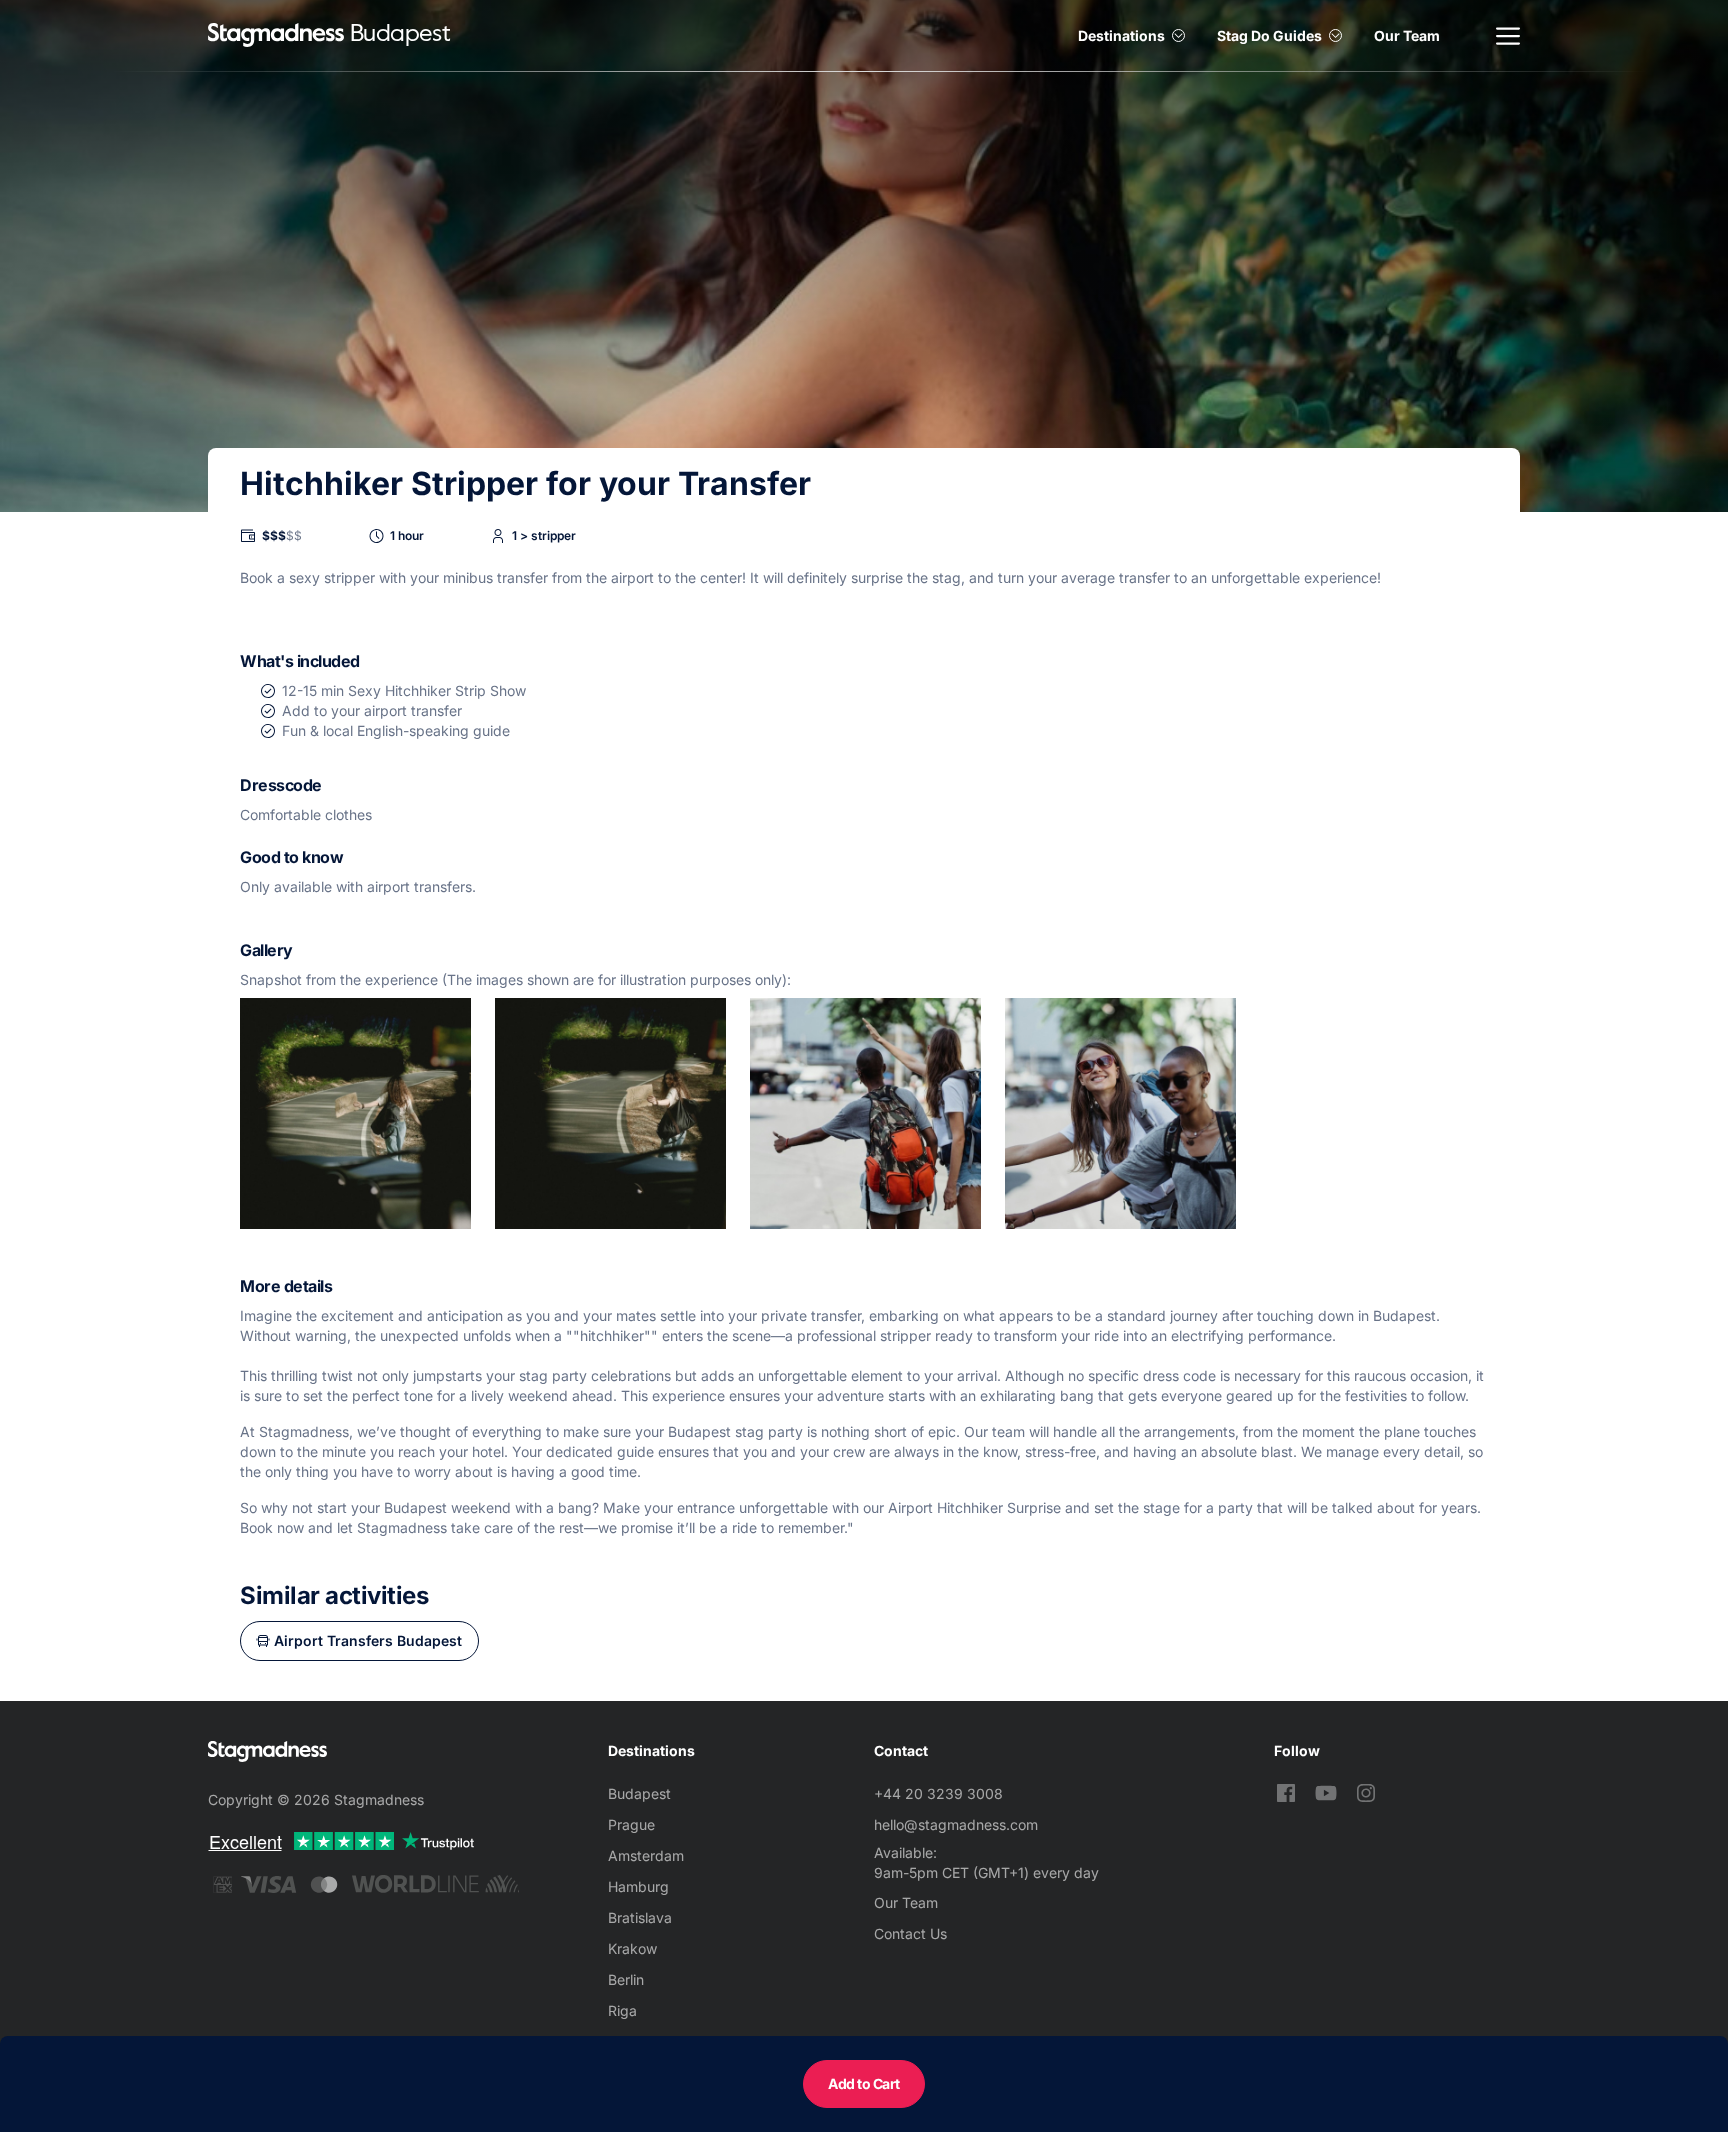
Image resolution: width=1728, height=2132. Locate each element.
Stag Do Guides (1269, 35)
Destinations (1121, 35)
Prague (631, 1824)
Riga (622, 2010)
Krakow (632, 1948)
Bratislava (640, 1917)
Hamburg (638, 1886)
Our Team (1407, 35)
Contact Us (910, 1933)
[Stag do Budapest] (276, 35)
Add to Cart (864, 2083)
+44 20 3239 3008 (938, 1793)
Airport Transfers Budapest (368, 1640)
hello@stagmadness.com (956, 1824)
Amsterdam (646, 1855)
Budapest (639, 1793)
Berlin (626, 1979)
